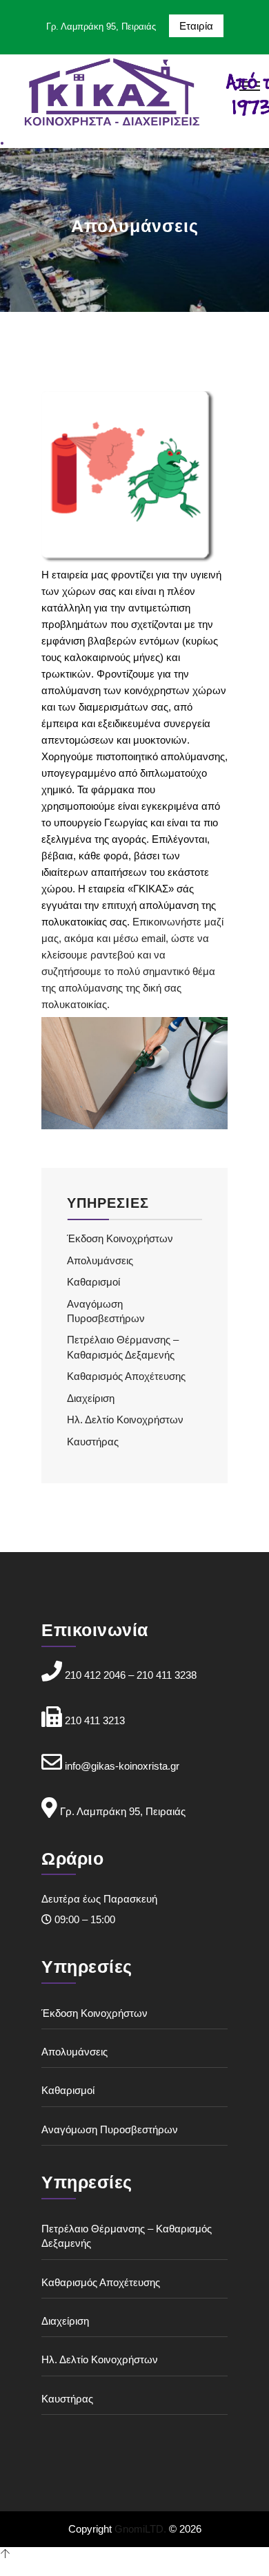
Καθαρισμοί (93, 1282)
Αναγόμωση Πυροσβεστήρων (110, 2129)
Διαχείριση (91, 1398)
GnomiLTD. (140, 2529)
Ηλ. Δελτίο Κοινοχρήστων (125, 1420)
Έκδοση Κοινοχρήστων (120, 1238)
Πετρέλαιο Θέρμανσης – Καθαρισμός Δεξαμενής (127, 2236)
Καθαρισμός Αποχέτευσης (126, 1376)
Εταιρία (196, 26)
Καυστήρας (93, 1442)
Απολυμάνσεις (100, 1260)
